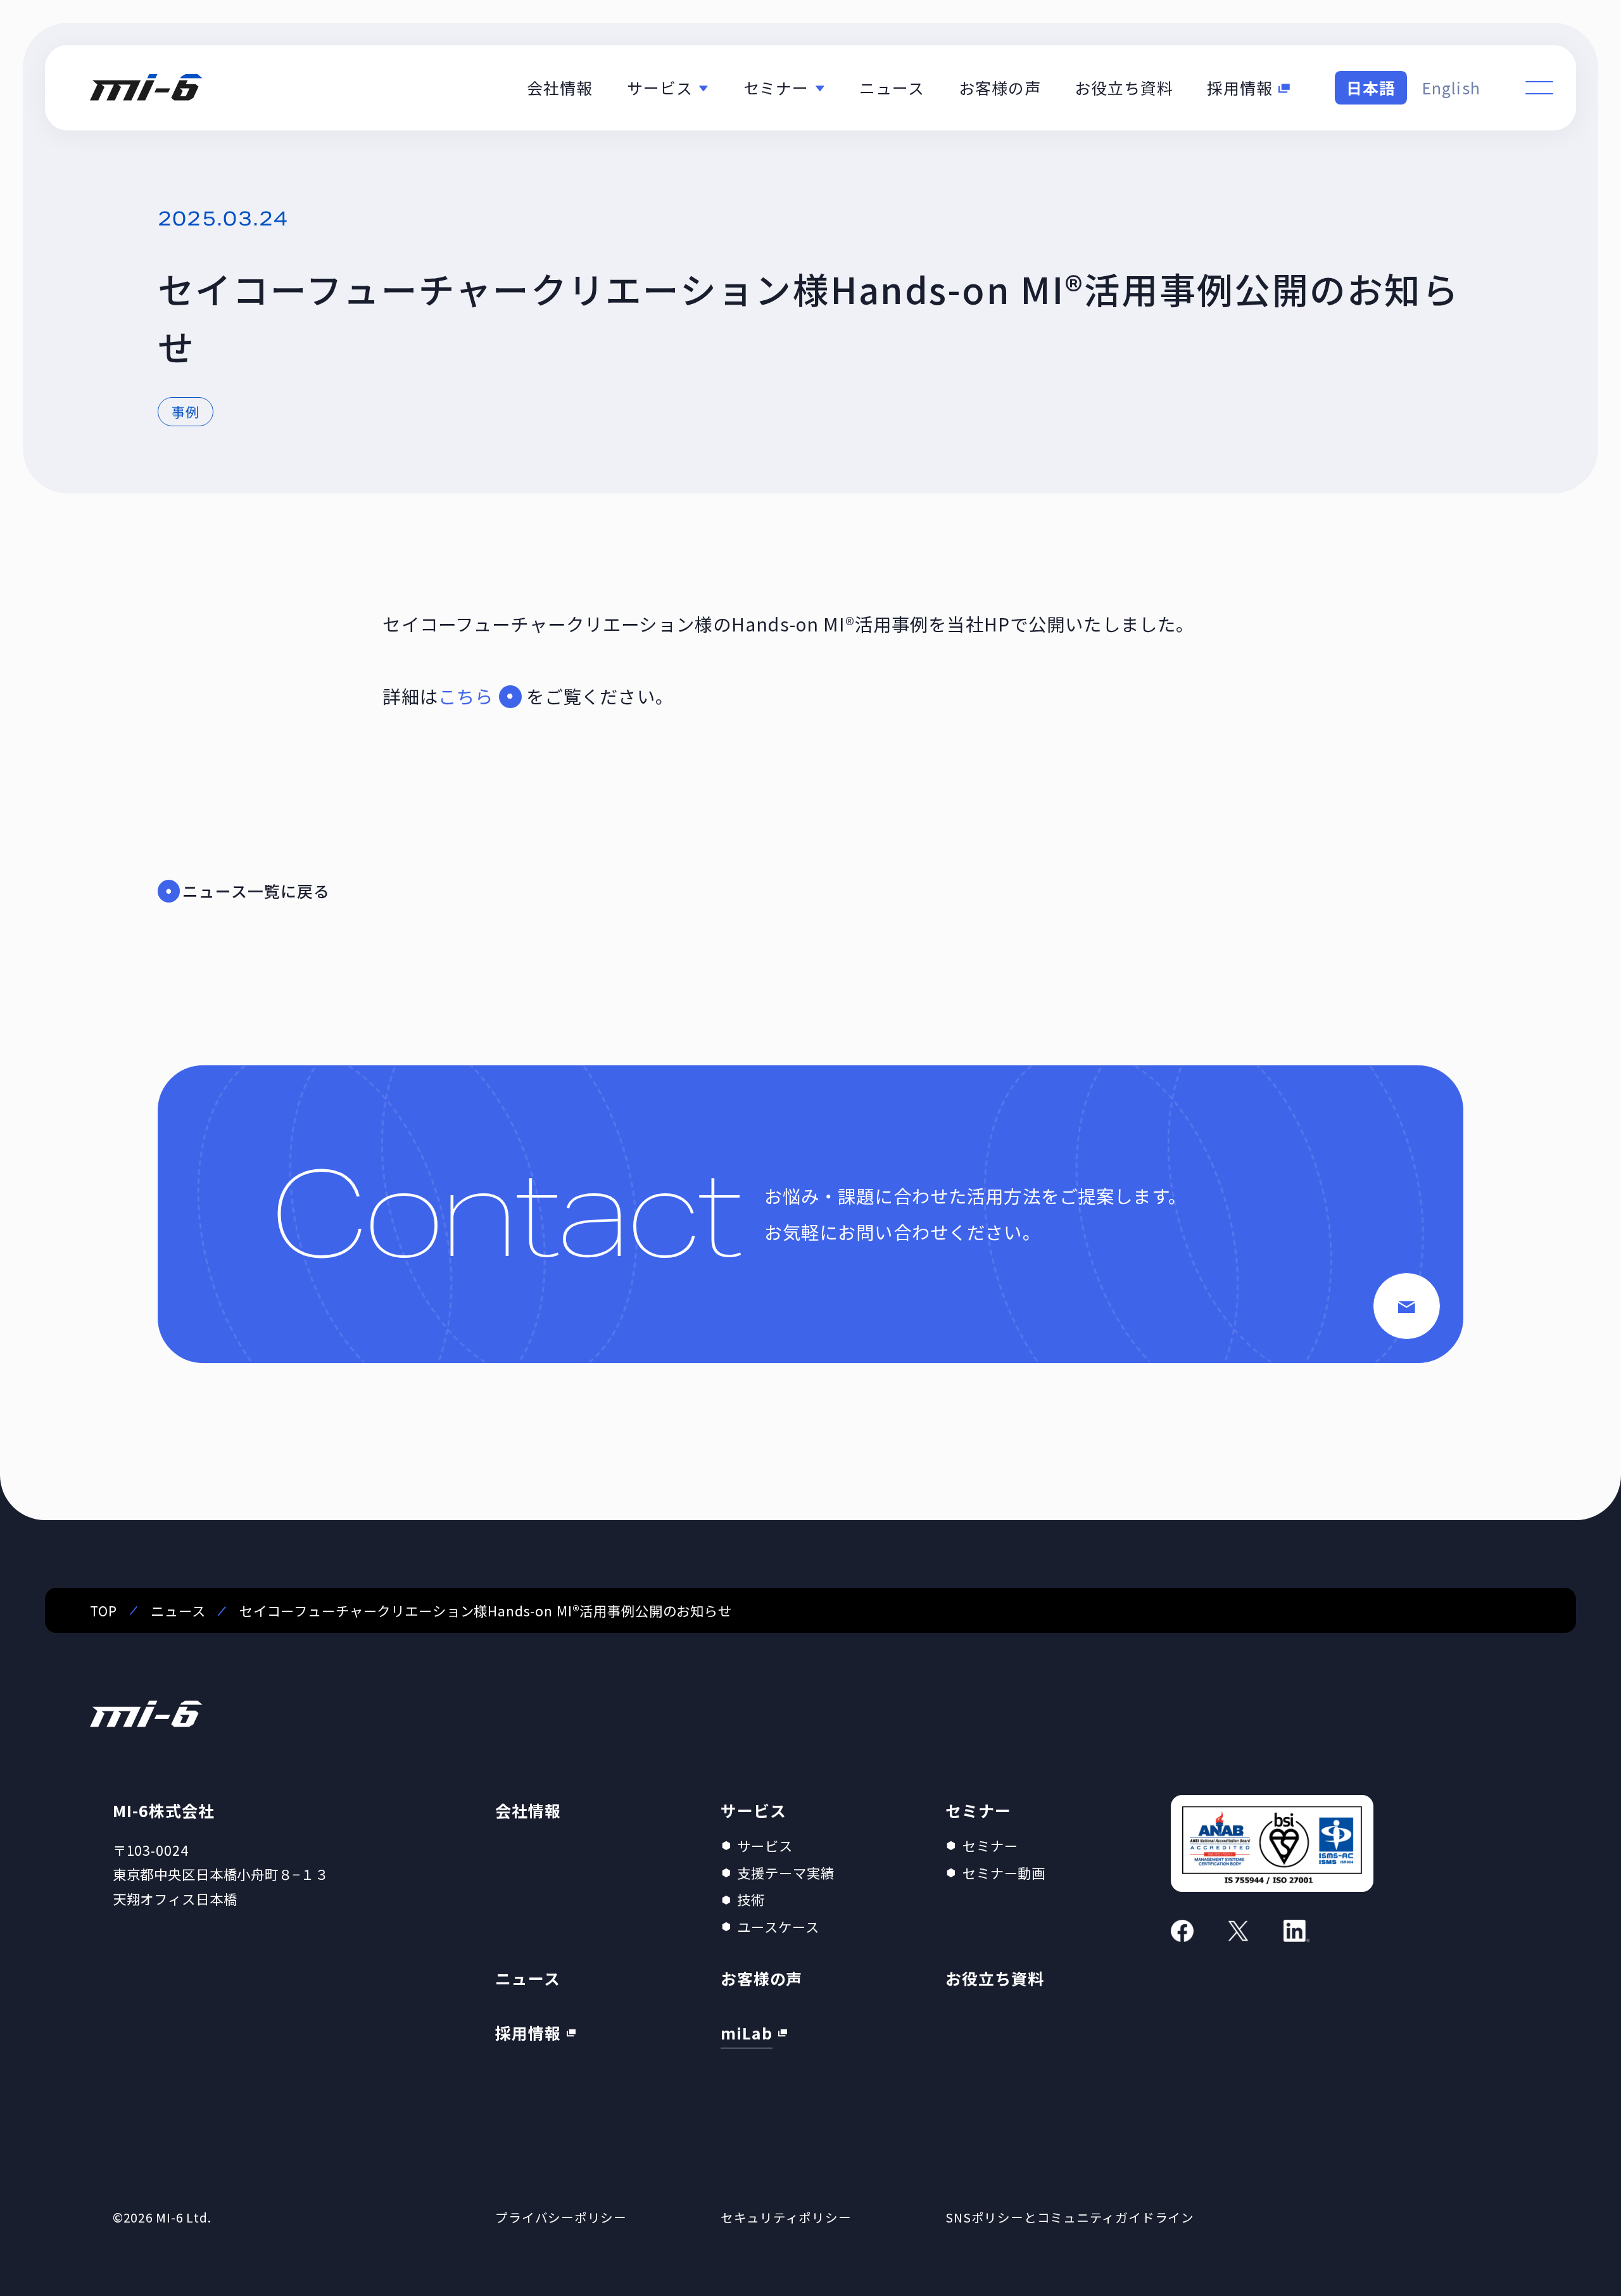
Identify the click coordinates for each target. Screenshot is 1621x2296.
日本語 (1371, 87)
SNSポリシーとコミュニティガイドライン (1070, 2217)
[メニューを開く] (1539, 87)
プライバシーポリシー (561, 2217)
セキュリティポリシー (786, 2217)
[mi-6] (146, 88)
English (1451, 87)
